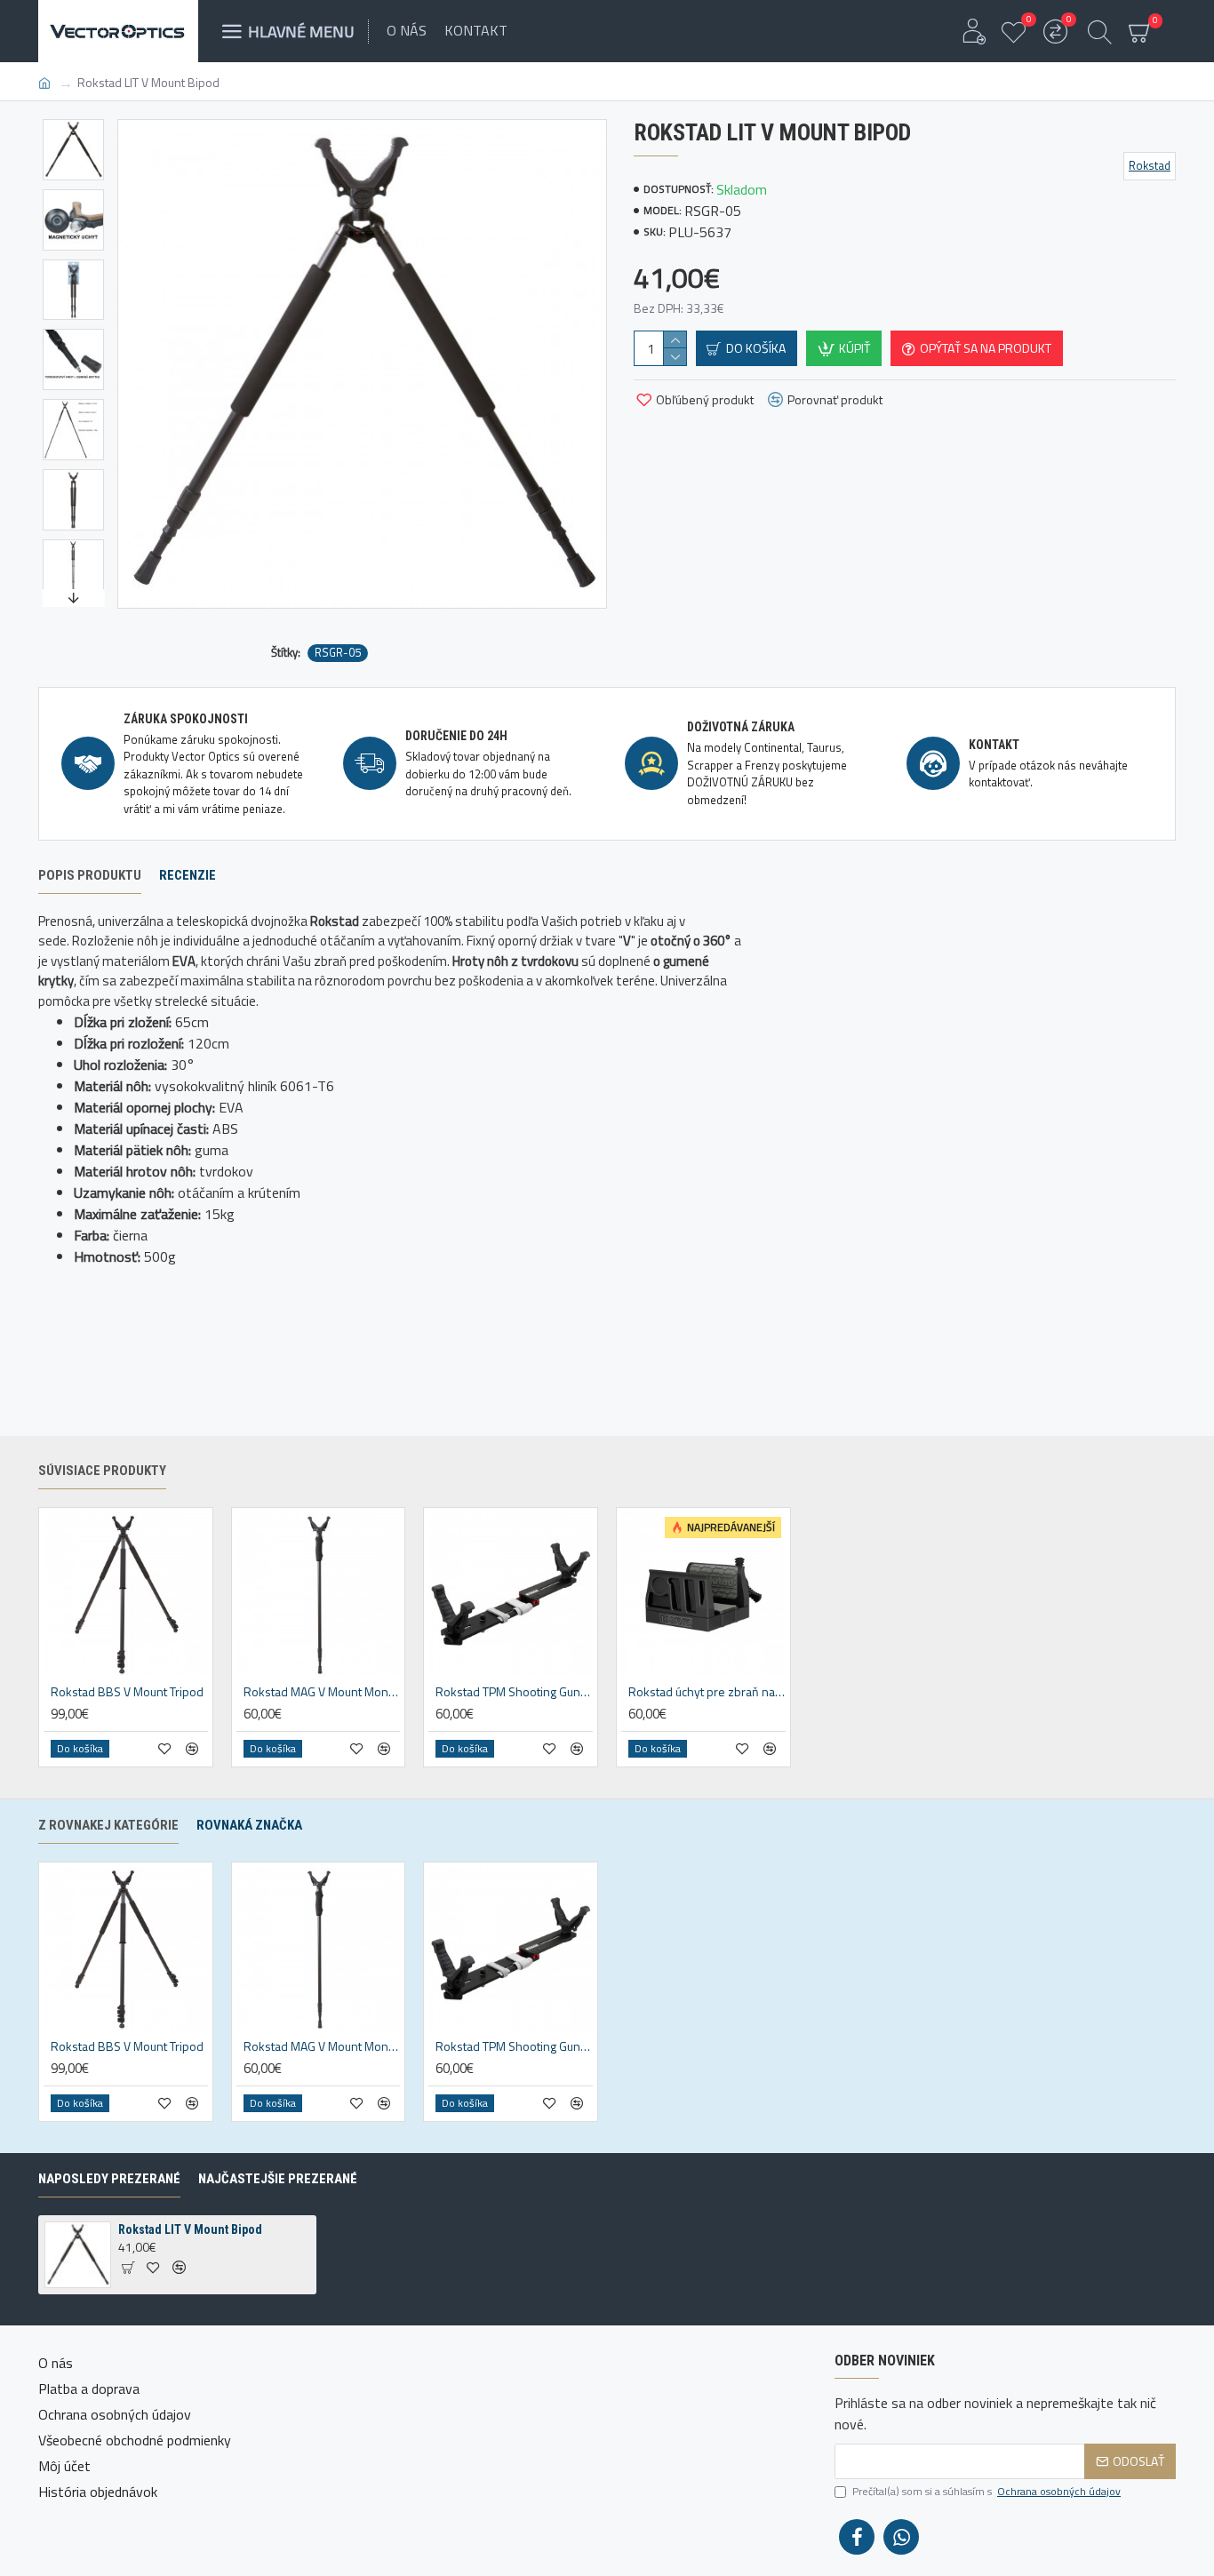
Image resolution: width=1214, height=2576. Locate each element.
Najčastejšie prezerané (278, 2179)
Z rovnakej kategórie (108, 1825)
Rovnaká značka (249, 1825)
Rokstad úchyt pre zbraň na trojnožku (707, 1692)
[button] (73, 124)
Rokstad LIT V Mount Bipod (190, 2229)
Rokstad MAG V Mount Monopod (322, 1692)
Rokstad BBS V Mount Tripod (127, 1692)
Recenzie (188, 875)
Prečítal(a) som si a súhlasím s (986, 2492)
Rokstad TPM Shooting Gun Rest (514, 1692)
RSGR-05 (338, 653)
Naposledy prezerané (109, 2179)
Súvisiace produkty (102, 1471)
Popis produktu (90, 875)
